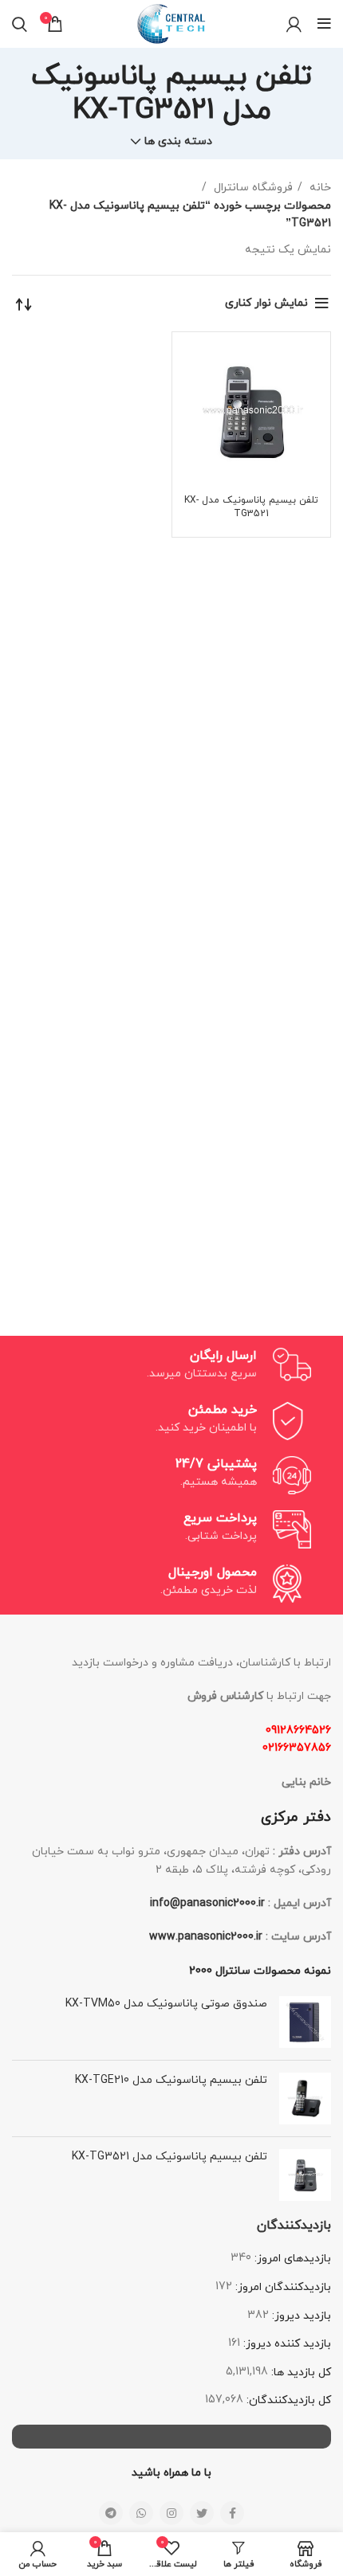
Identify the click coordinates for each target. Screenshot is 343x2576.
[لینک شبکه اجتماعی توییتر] (202, 2513)
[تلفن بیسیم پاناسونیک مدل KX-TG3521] (305, 2175)
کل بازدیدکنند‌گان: (287, 2400)
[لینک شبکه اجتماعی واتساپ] (141, 2513)
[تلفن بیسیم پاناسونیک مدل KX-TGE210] (305, 2098)
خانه (319, 188)
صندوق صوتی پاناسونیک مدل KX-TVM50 (166, 2004)
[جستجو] (20, 24)
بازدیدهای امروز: (291, 2259)
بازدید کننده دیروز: (286, 2344)
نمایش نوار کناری (266, 303)
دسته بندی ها (178, 142)
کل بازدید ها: (300, 2372)
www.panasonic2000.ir (206, 1937)
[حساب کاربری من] (294, 24)
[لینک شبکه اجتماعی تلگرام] (111, 2513)
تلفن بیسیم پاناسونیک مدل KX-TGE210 (171, 2080)
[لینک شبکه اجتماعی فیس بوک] (232, 2513)
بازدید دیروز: (300, 2316)
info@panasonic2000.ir (207, 1903)
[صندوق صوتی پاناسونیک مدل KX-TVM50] (305, 2022)
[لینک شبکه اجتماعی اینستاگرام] (171, 2513)
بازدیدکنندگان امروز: (282, 2287)
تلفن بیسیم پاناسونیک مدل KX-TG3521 (251, 507)
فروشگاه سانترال (252, 188)
